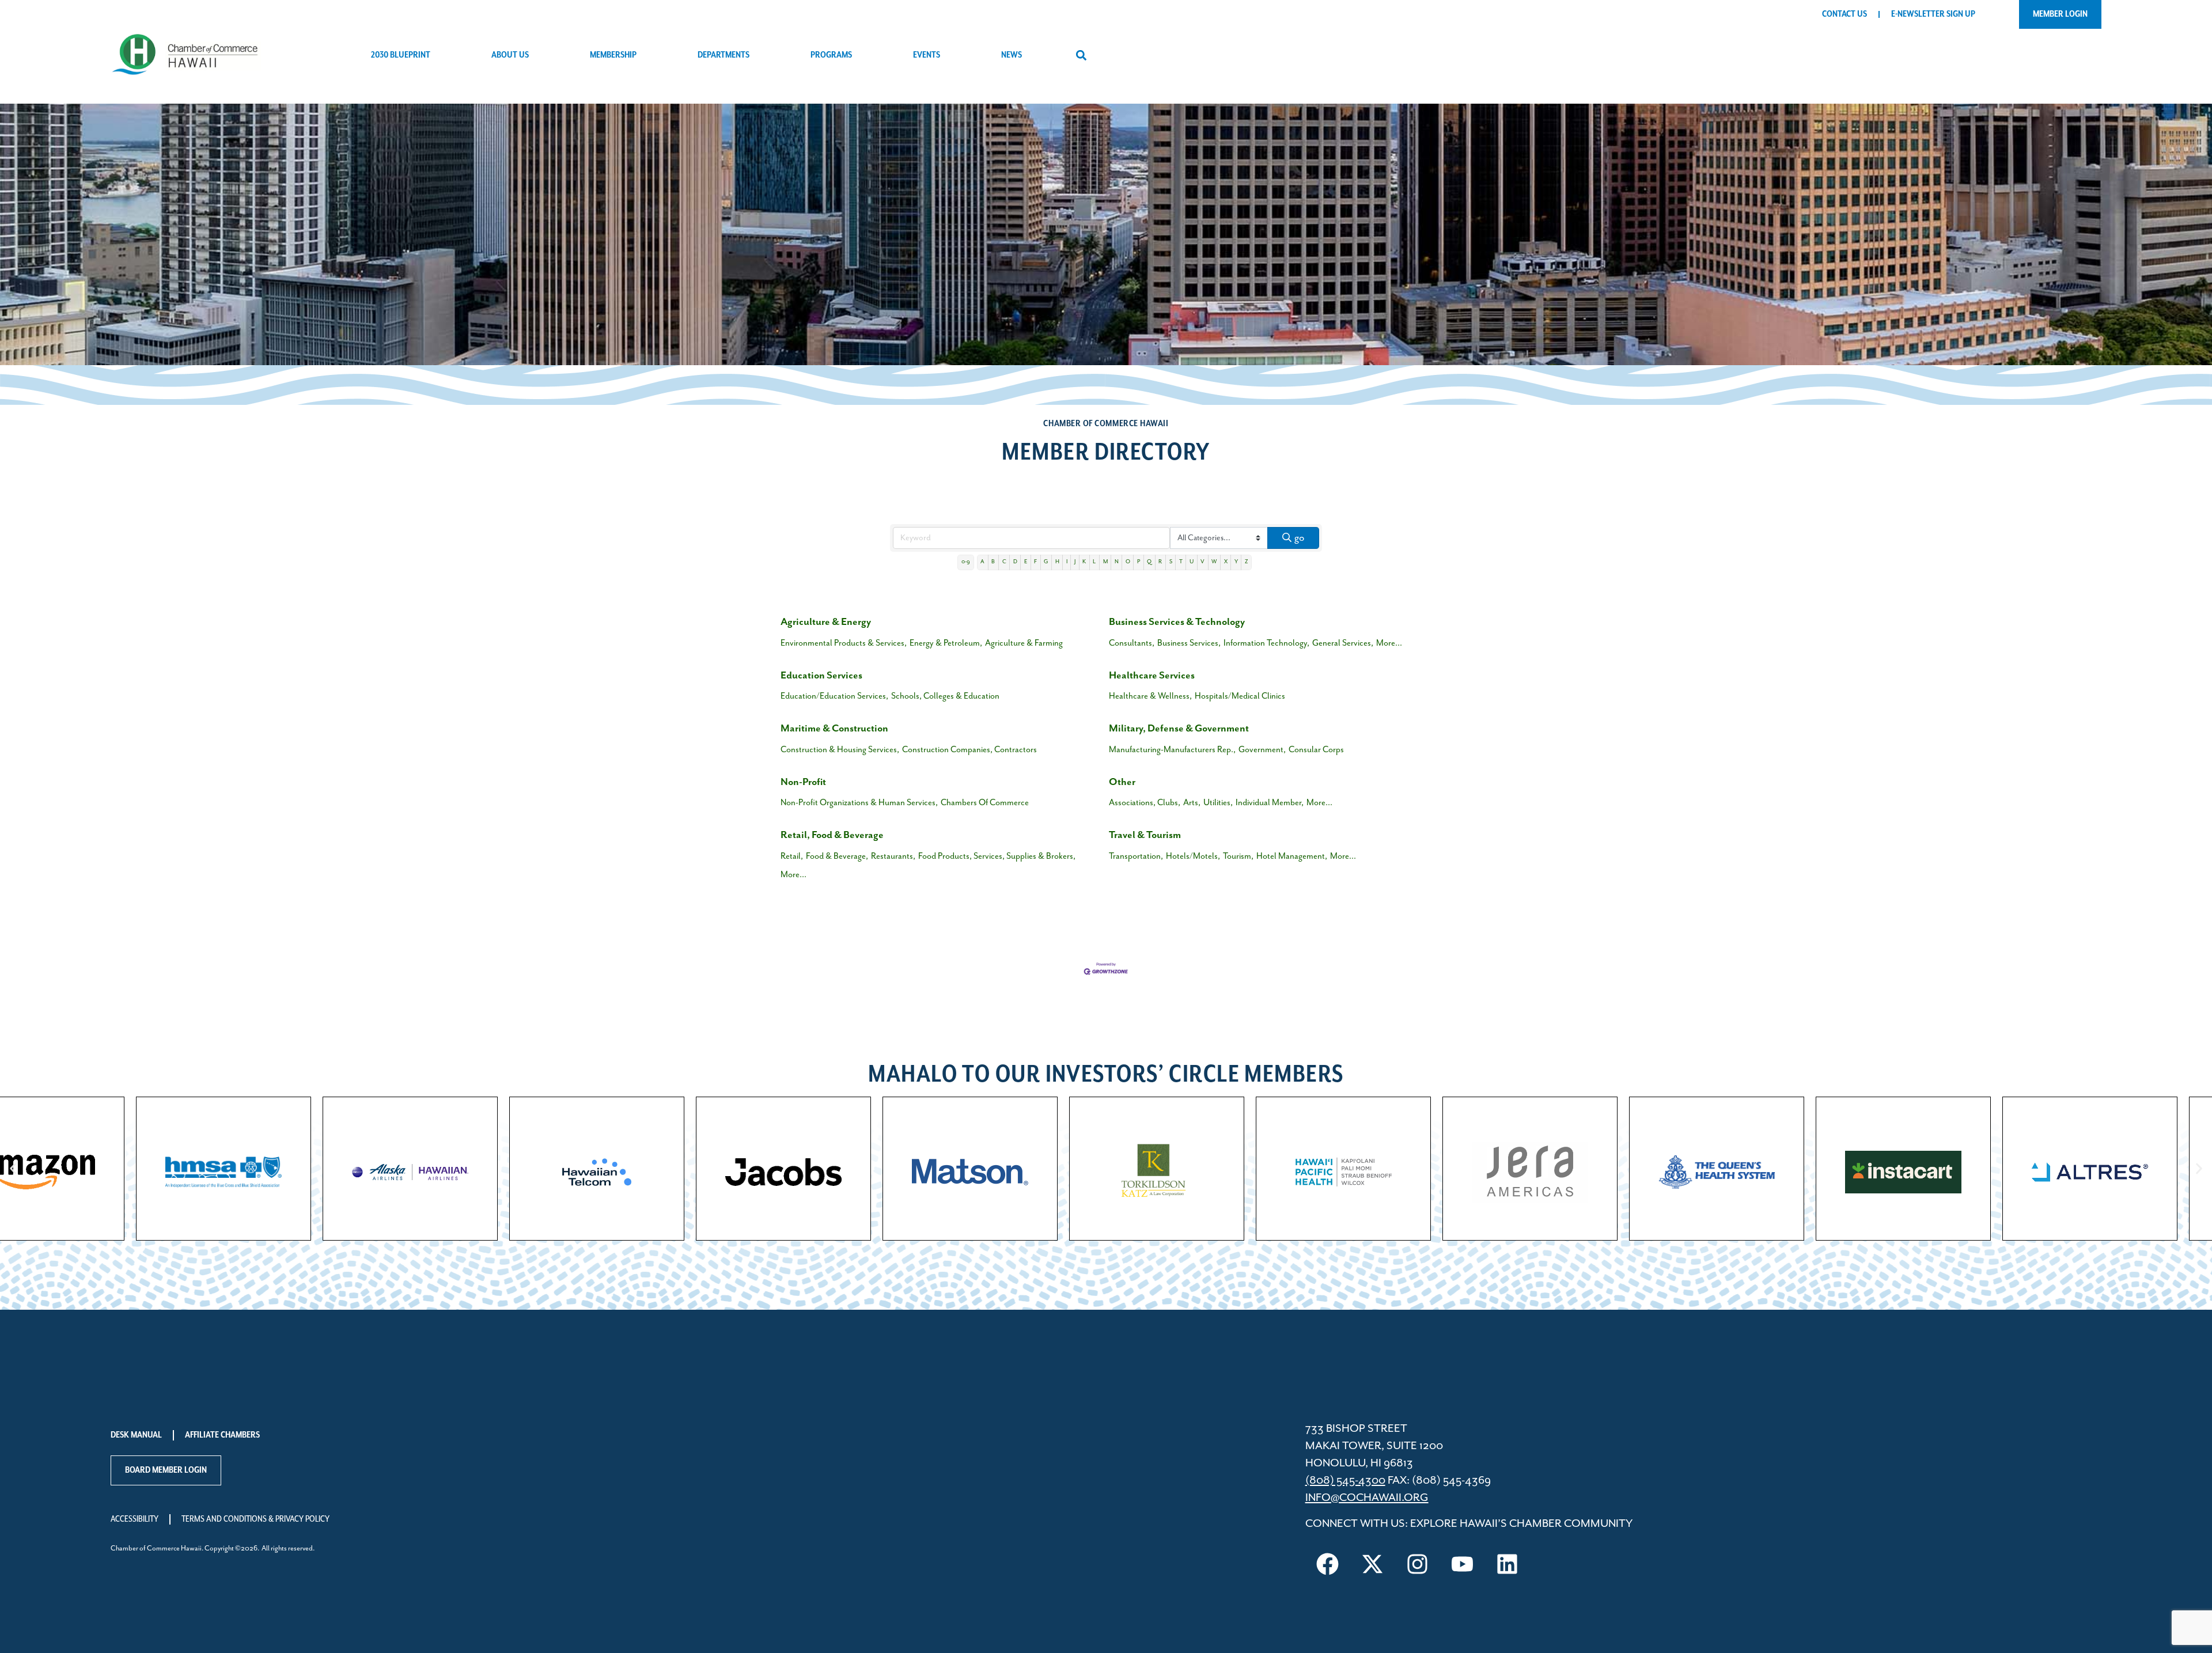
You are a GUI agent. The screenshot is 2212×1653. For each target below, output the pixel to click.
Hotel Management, (1292, 856)
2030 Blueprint (401, 55)
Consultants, (1132, 643)
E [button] (1026, 562)
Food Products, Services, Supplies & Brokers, (997, 856)
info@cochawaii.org (1367, 1498)
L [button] (1094, 562)
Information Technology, (1266, 643)
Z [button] (1246, 562)
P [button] (1139, 562)
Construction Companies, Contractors (969, 750)
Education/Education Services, (834, 696)
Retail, (792, 856)
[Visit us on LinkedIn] (1508, 1564)
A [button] (982, 562)
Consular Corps (1316, 750)
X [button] (1226, 562)
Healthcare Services (1152, 676)
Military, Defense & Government (1179, 729)
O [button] (1128, 562)
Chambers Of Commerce (985, 803)
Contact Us (1844, 14)
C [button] (1004, 562)
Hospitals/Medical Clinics (1240, 696)
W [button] (1214, 562)
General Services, (1343, 643)
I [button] (1067, 562)
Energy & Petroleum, (946, 643)
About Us (510, 55)
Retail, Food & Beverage (832, 835)
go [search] (1299, 538)
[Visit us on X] (1373, 1564)
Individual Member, (1270, 803)
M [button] (1105, 562)
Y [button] (1236, 562)
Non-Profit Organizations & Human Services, (859, 803)
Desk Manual (136, 1435)
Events (927, 55)
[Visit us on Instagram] (1418, 1564)
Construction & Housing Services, (840, 750)
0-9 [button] (966, 562)
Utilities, (1218, 803)
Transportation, (1136, 856)
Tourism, (1238, 856)
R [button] (1160, 562)
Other (1122, 782)
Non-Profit (803, 782)
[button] (1081, 56)
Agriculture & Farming (1024, 643)
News (1012, 55)
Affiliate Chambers (222, 1435)
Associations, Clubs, (1145, 803)
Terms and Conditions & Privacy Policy (255, 1519)
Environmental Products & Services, (844, 643)
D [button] (1015, 562)
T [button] (1181, 562)
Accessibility (135, 1519)
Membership (613, 55)
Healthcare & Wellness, (1150, 696)
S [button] (1171, 562)
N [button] (1117, 562)
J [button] (1075, 562)
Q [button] (1149, 562)
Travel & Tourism (1145, 835)
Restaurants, (893, 856)
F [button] (1035, 562)
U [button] (1192, 562)
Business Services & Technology (1177, 622)
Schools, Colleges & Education (945, 696)
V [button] (1202, 562)
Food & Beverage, (837, 856)
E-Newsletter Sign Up (1933, 14)
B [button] (993, 562)
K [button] (1084, 562)
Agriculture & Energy (826, 622)
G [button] (1046, 562)
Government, (1262, 750)
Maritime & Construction (834, 729)
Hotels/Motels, (1193, 856)
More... (1389, 643)
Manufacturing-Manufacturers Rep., (1172, 750)
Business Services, (1189, 643)
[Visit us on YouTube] (1463, 1564)
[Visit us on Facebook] (1328, 1564)
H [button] (1057, 562)
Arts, (1192, 803)
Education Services (821, 676)
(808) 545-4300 (1345, 1481)
